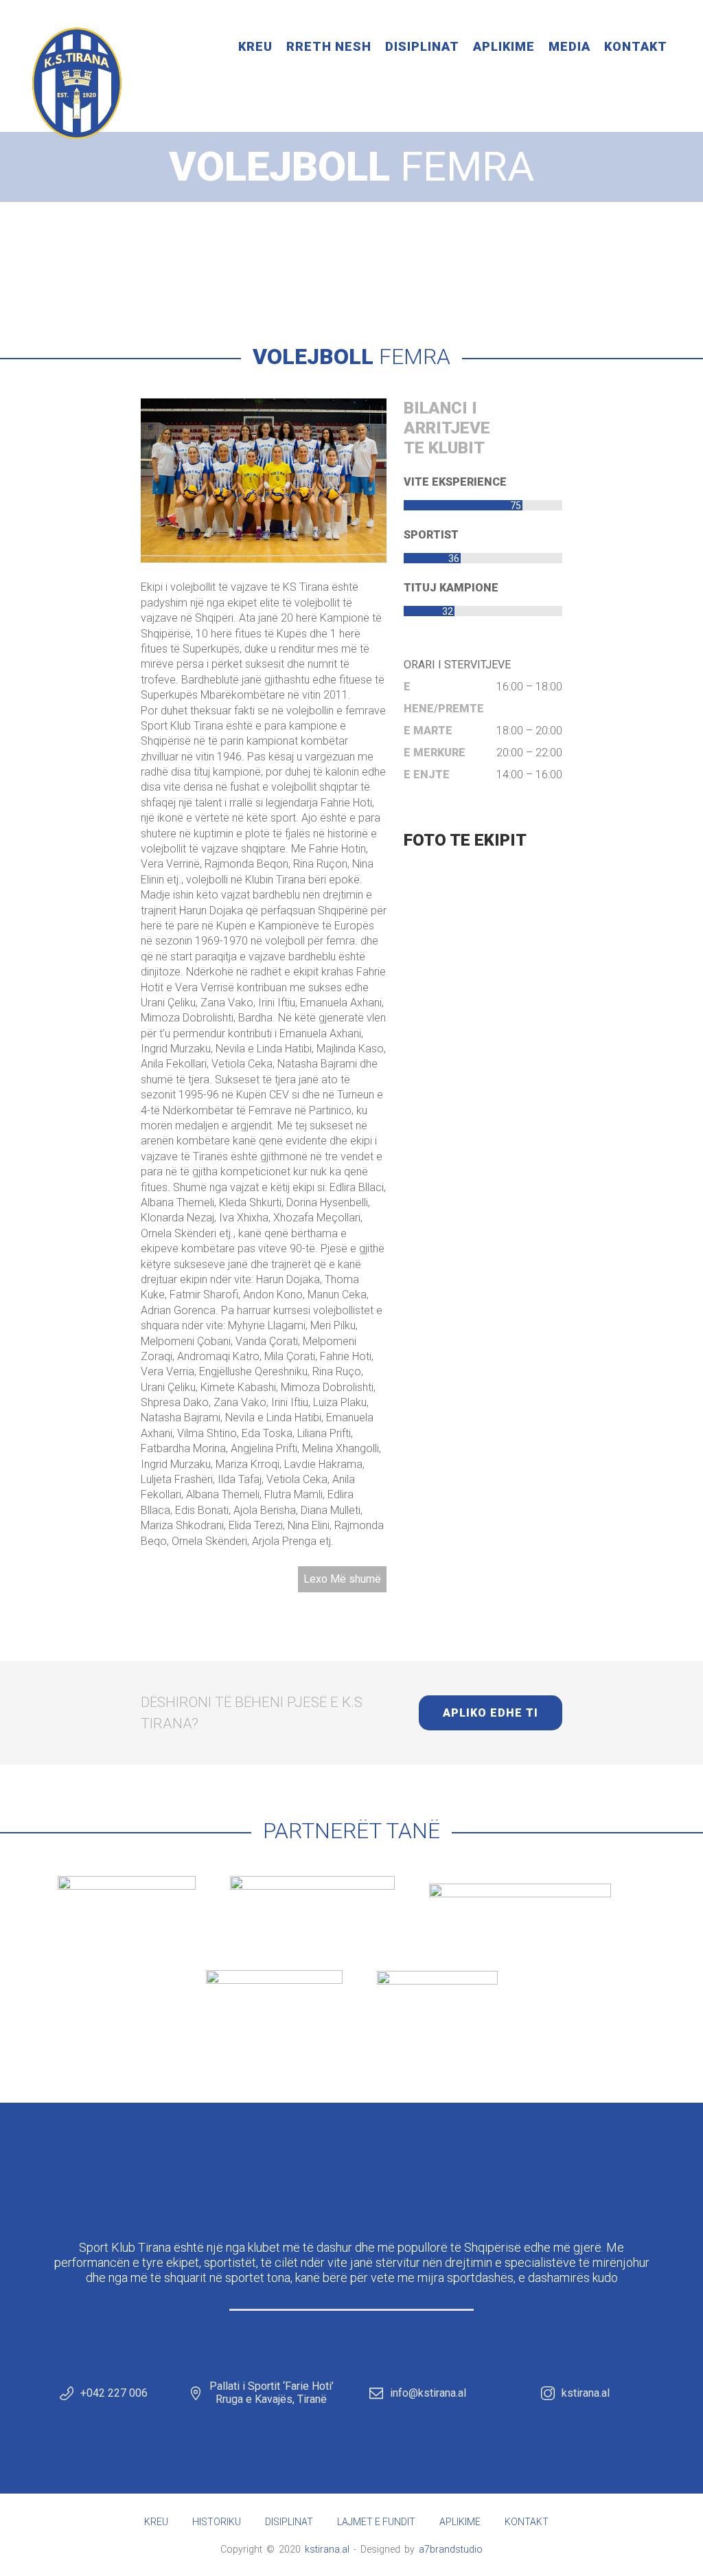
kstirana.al (586, 2393)
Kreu (255, 46)
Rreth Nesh (329, 46)
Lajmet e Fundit (376, 2522)
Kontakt (636, 46)
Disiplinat (422, 46)
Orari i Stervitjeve (457, 665)
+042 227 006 (114, 2393)
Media (569, 46)
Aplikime (504, 46)
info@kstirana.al (428, 2393)
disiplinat (316, 245)
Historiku (217, 2522)
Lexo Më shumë (342, 1579)
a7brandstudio (451, 2549)
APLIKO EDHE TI (491, 1713)
